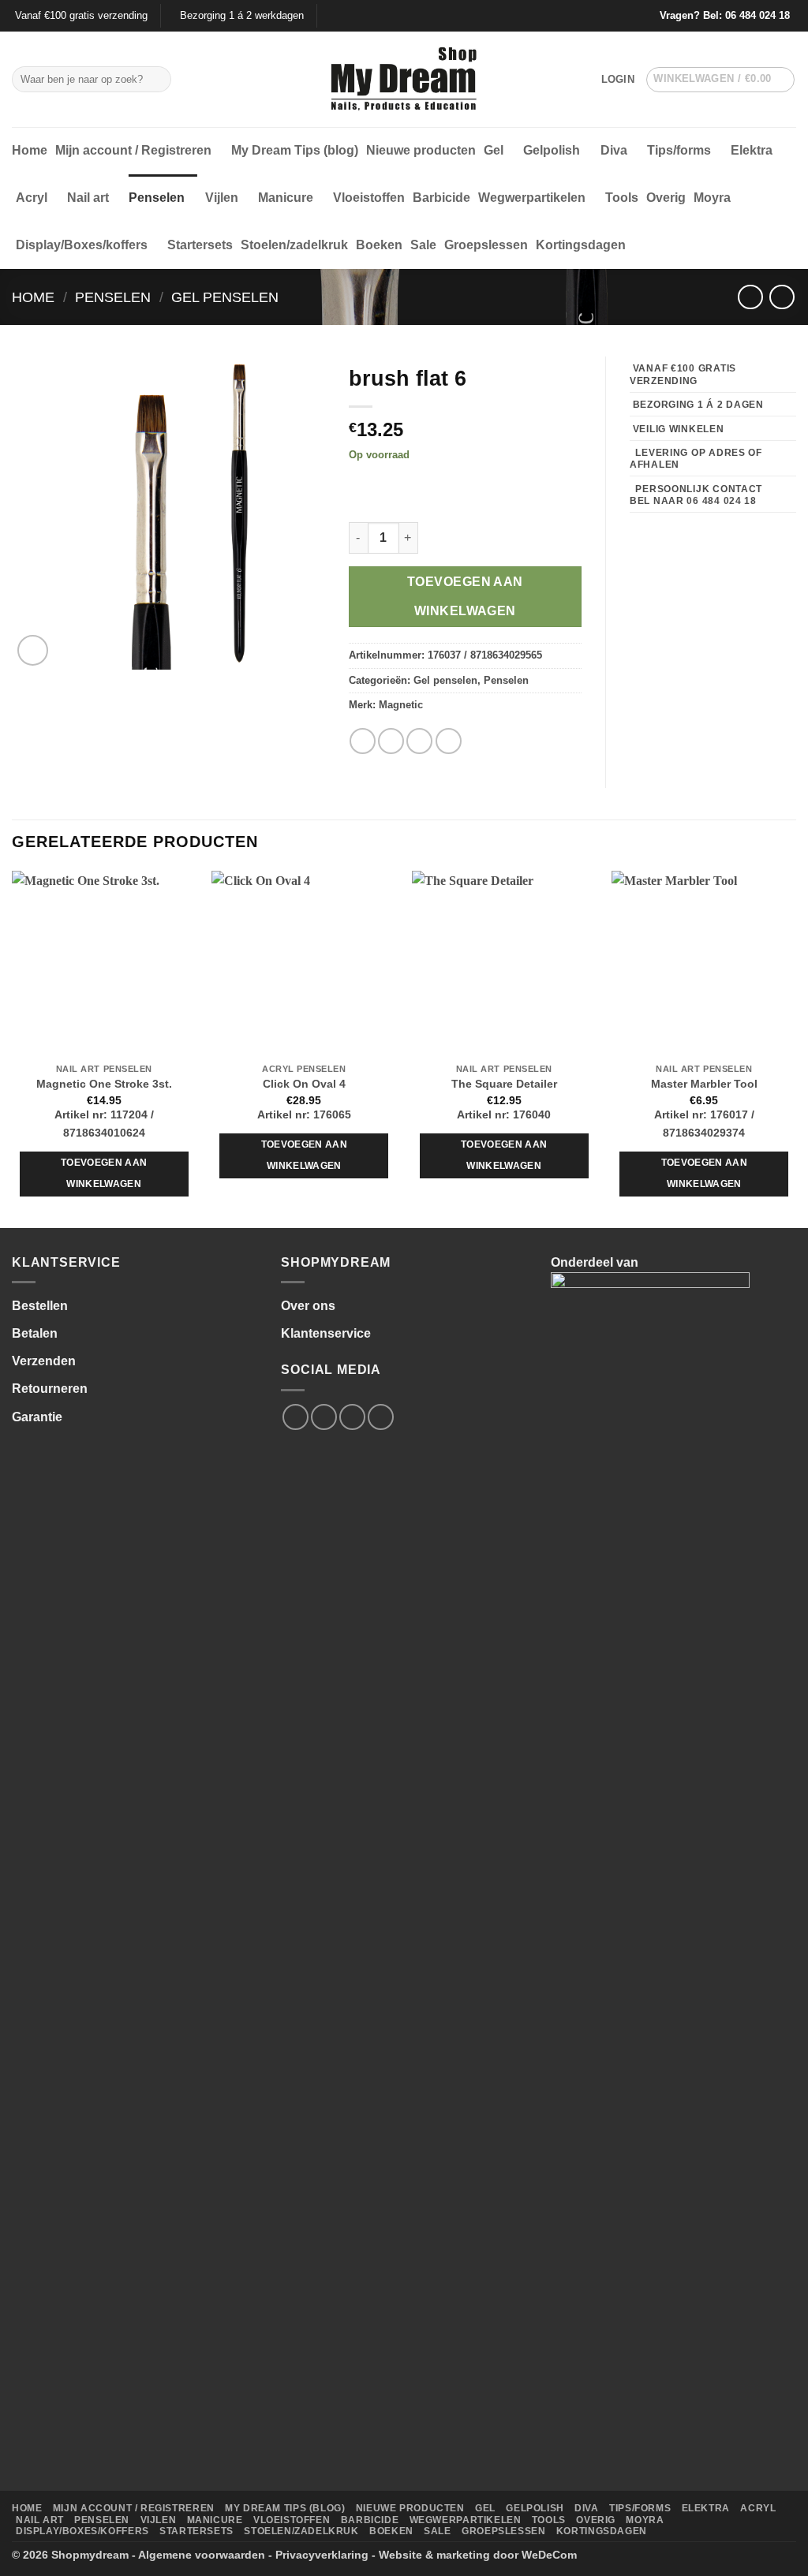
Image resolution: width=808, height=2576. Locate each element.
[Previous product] (782, 297)
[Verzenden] (157, 80)
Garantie (37, 1417)
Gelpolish (552, 150)
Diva (614, 150)
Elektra (752, 150)
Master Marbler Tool (704, 1084)
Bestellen (40, 1306)
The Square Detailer (504, 1084)
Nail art (88, 198)
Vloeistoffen (369, 198)
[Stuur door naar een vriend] (419, 741)
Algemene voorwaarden (202, 2555)
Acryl (32, 198)
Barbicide (441, 198)
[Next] (795, 1048)
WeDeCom (549, 2555)
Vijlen (222, 198)
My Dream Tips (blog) (295, 150)
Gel (494, 150)
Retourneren (50, 1389)
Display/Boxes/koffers (82, 245)
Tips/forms (679, 150)
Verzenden (44, 1361)
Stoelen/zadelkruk (294, 245)
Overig (666, 198)
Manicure (286, 198)
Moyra (712, 198)
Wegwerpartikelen (532, 198)
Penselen (157, 198)
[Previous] (13, 1048)
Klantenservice (326, 1333)
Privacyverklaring (322, 2555)
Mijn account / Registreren (133, 150)
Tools (622, 198)
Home (30, 150)
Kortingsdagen (581, 245)
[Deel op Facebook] (363, 741)
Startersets (200, 245)
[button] (618, 80)
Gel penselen (225, 297)
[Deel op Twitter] (391, 741)
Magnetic (401, 705)
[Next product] (750, 297)
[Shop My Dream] (404, 80)
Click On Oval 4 (304, 1084)
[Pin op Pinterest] (449, 741)
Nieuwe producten (421, 150)
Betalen (35, 1333)
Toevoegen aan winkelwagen (465, 596)
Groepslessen (486, 245)
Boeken (379, 245)
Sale (423, 245)
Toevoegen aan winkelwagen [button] (104, 1174)
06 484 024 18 (757, 15)
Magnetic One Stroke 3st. (104, 1084)
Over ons (308, 1306)
